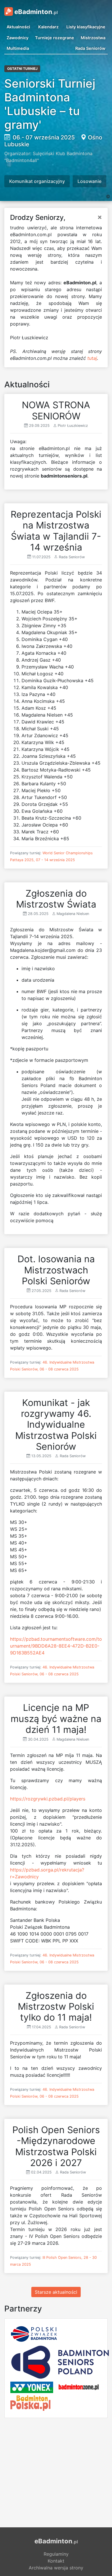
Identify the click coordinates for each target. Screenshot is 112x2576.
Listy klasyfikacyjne (86, 27)
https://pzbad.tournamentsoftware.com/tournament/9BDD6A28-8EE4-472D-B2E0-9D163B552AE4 (56, 1646)
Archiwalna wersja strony (56, 2568)
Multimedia (18, 48)
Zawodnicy (18, 38)
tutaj (92, 358)
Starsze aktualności (56, 2292)
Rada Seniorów (90, 48)
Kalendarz (48, 27)
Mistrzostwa (93, 38)
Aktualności (18, 27)
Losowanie (89, 181)
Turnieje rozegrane (55, 38)
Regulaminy (56, 2554)
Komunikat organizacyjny (37, 181)
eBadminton (35, 12)
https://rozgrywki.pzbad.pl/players (48, 1799)
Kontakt (56, 2561)
